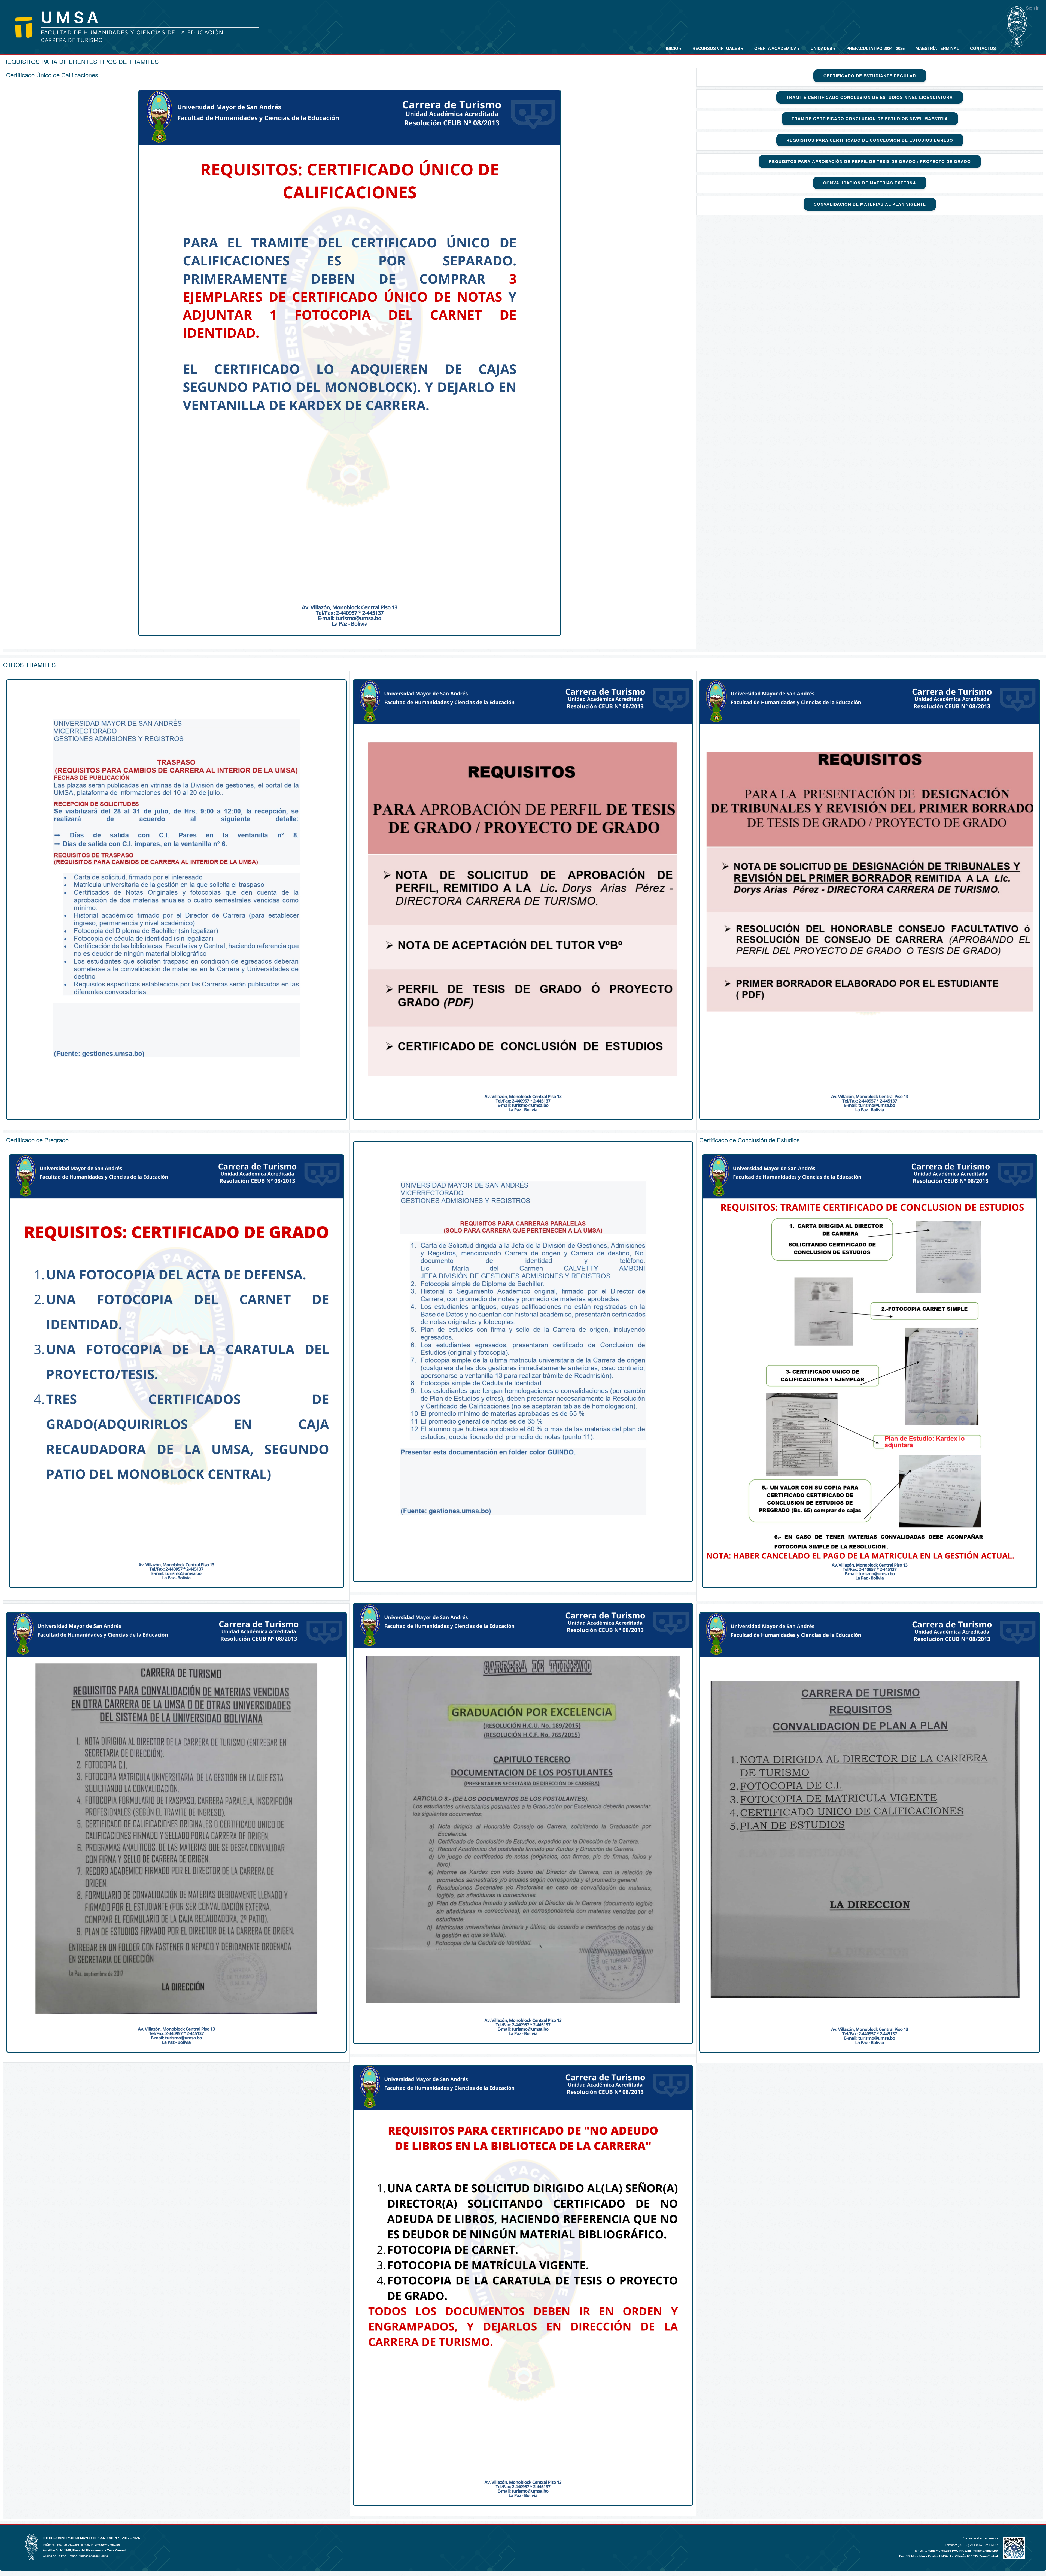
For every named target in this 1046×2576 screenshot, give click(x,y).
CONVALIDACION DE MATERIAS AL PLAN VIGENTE (870, 204)
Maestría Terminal (937, 48)
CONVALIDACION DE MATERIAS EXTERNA (870, 183)
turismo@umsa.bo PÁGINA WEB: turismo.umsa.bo (961, 2551)
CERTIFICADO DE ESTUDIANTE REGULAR (870, 76)
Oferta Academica (777, 48)
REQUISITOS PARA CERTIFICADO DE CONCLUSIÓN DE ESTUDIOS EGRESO (870, 140)
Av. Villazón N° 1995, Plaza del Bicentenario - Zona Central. (85, 2550)
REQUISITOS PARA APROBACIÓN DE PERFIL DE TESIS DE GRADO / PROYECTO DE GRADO (870, 161)
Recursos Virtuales (718, 48)
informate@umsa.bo (105, 2545)
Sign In (1033, 8)
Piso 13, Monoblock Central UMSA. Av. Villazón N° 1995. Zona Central (948, 2556)
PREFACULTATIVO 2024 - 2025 (875, 48)
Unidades (823, 48)
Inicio (674, 48)
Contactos (983, 48)
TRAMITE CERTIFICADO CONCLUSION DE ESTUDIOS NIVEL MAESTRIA (870, 119)
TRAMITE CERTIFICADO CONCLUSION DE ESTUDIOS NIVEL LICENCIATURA (870, 97)
